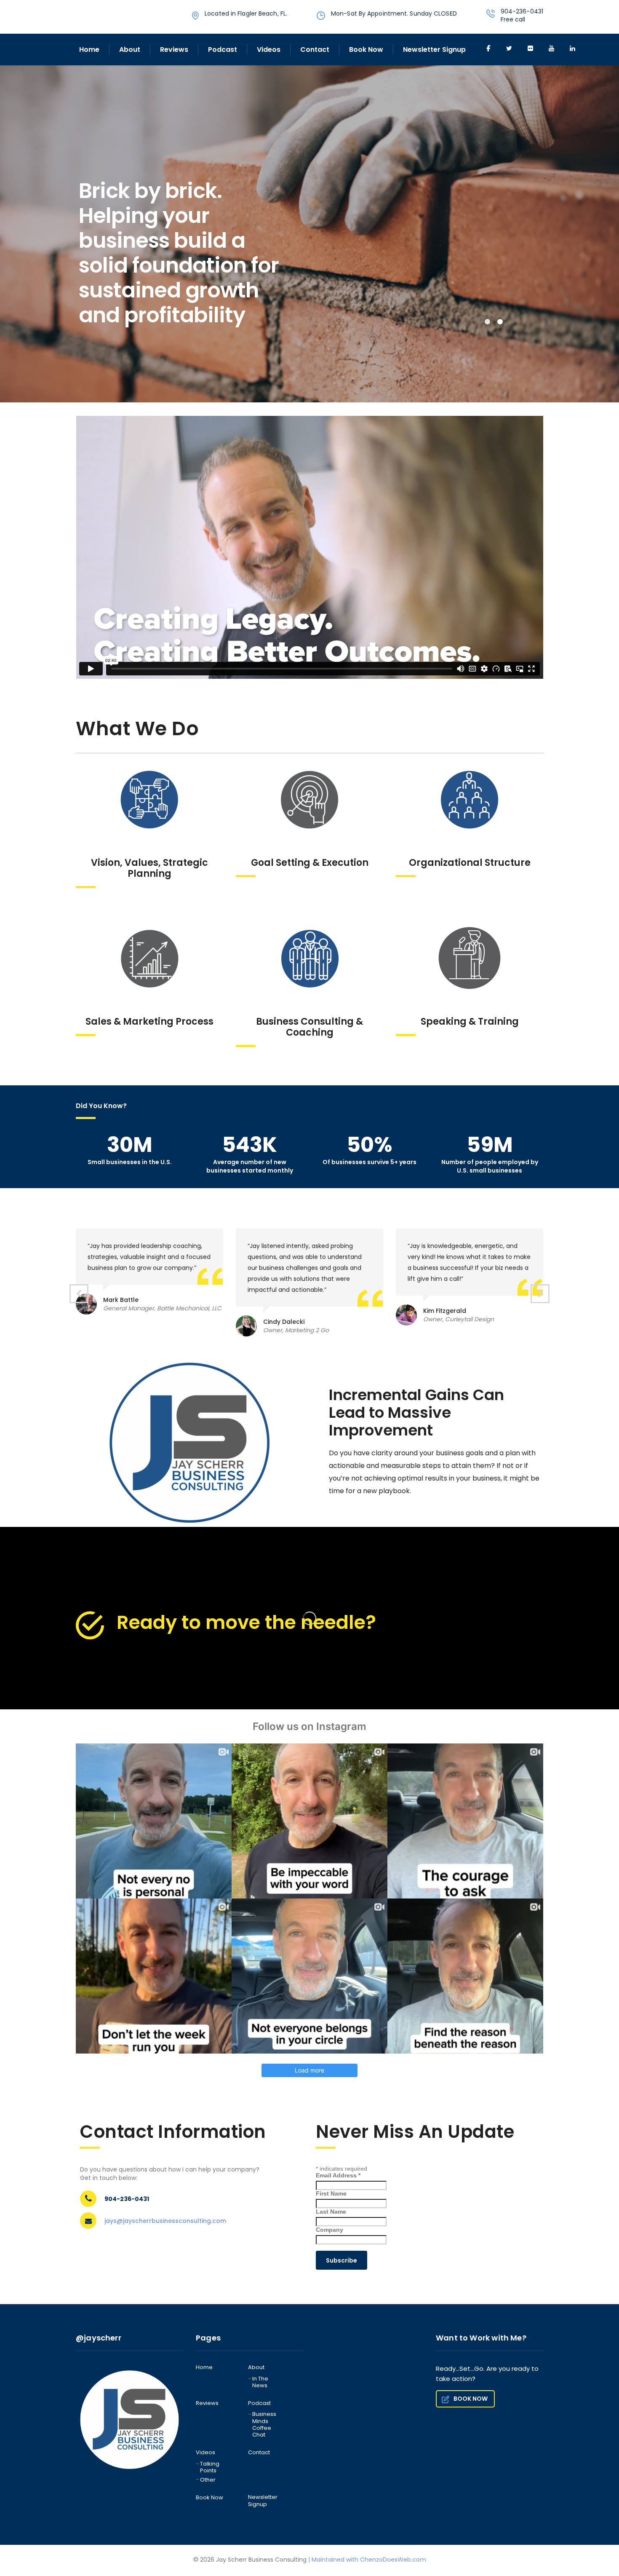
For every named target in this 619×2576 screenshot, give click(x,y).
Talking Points (210, 2468)
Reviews (174, 50)
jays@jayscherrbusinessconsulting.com (165, 2221)
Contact (315, 50)
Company (330, 2230)
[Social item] (488, 49)
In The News (260, 2382)
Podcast (223, 50)
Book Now (366, 50)
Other (208, 2480)
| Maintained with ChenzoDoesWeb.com (367, 2560)
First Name (331, 2193)
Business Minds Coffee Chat (264, 2425)
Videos (269, 50)
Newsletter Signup (434, 50)
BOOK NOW (471, 2399)
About (130, 50)
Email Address (338, 2175)
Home (89, 50)
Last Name (331, 2212)
